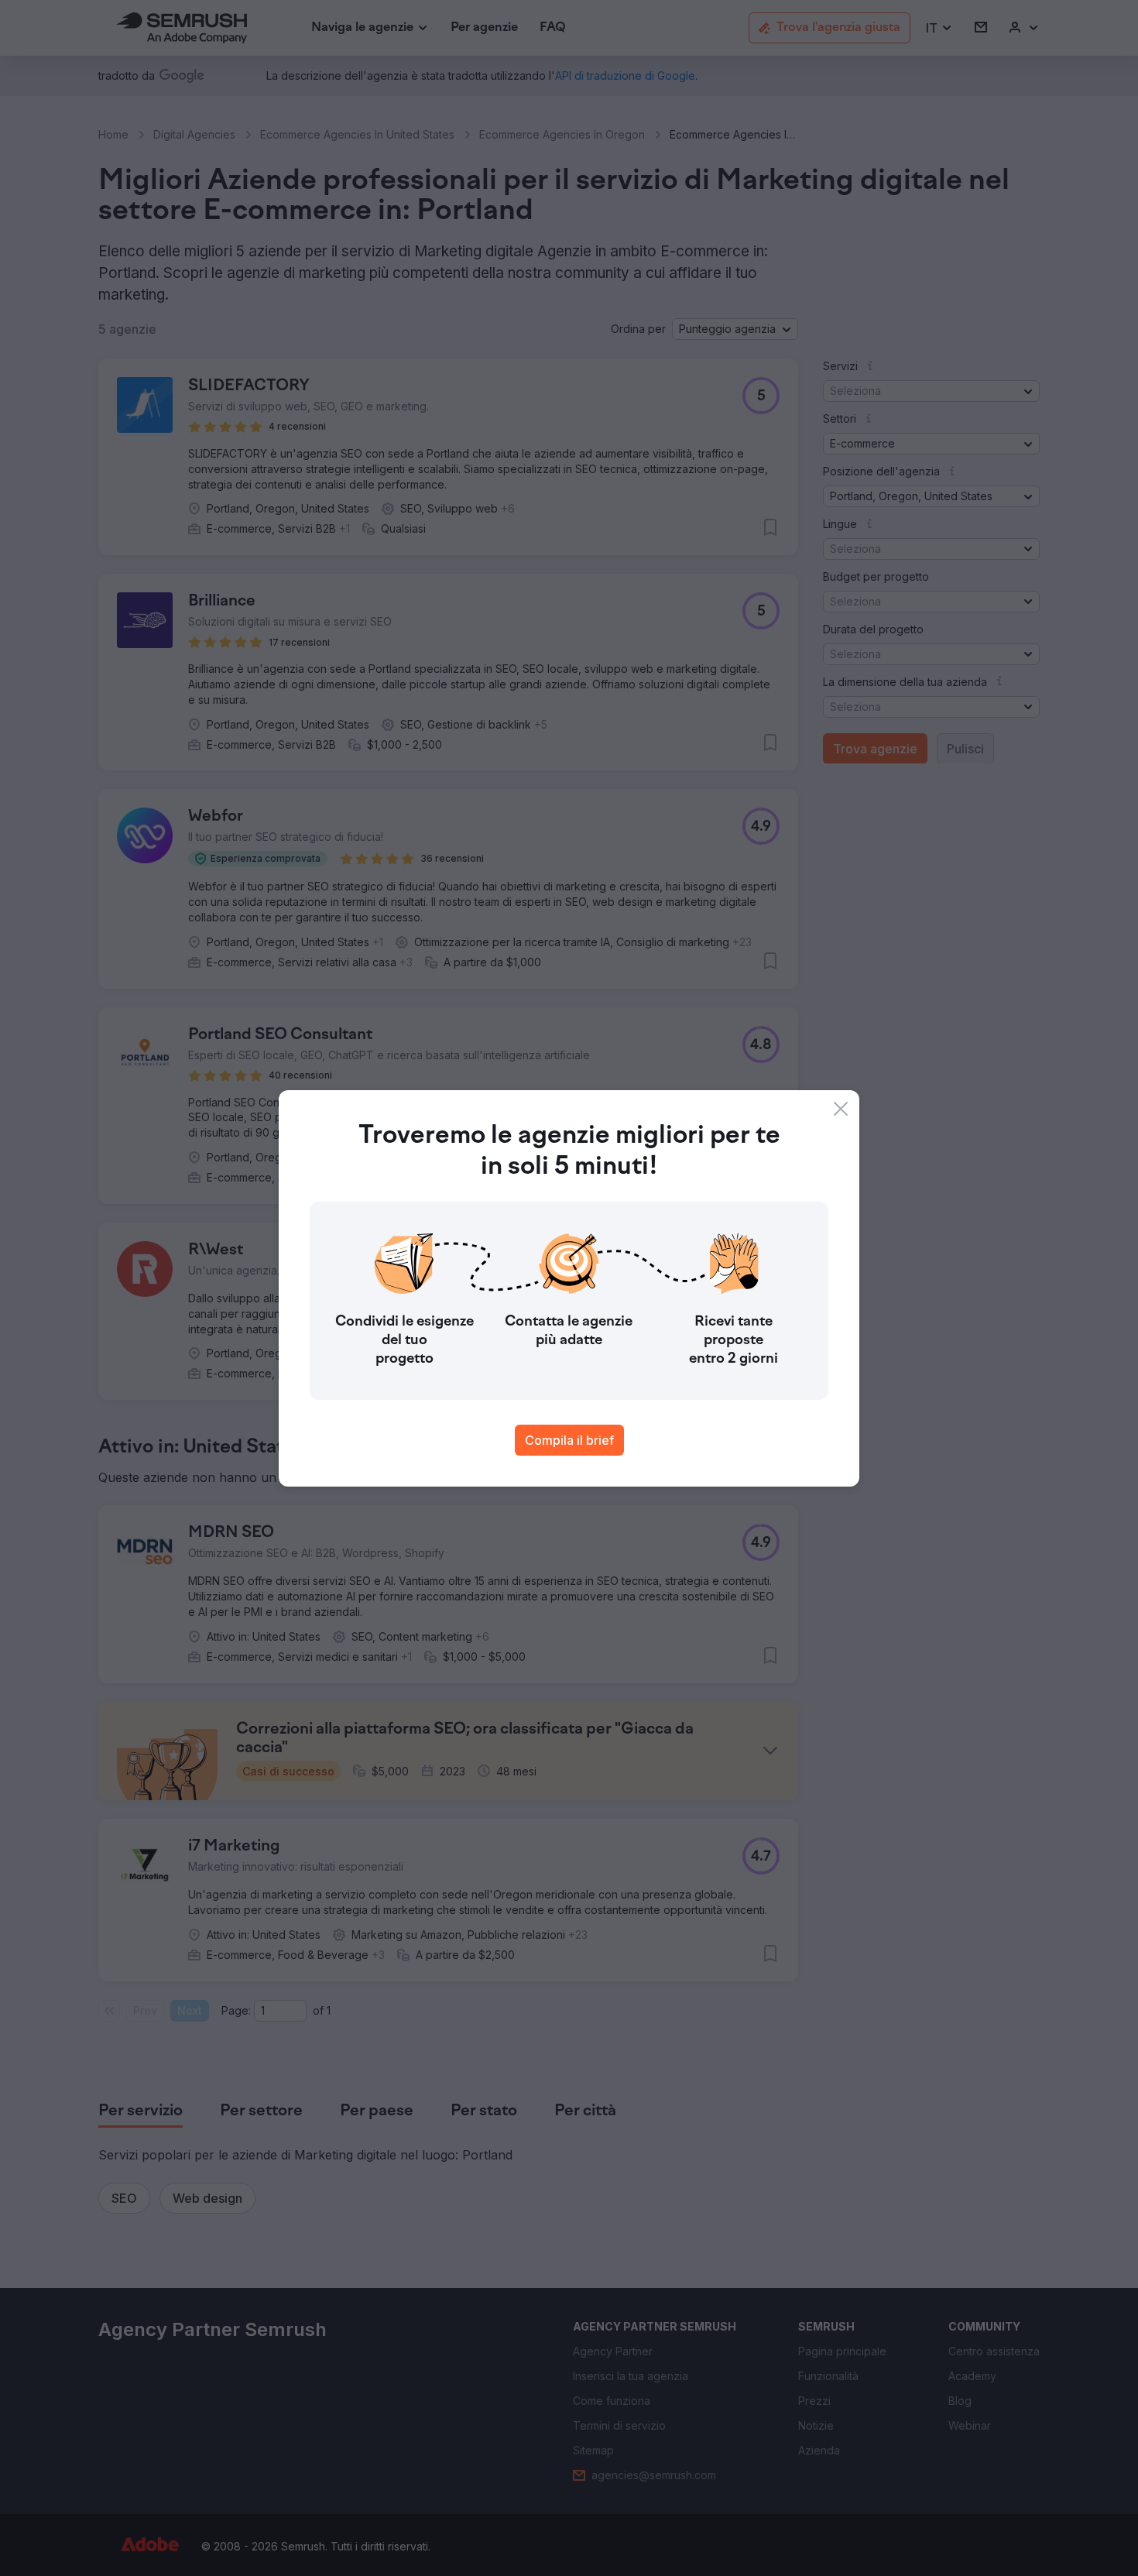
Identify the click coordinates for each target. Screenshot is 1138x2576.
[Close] (841, 1109)
